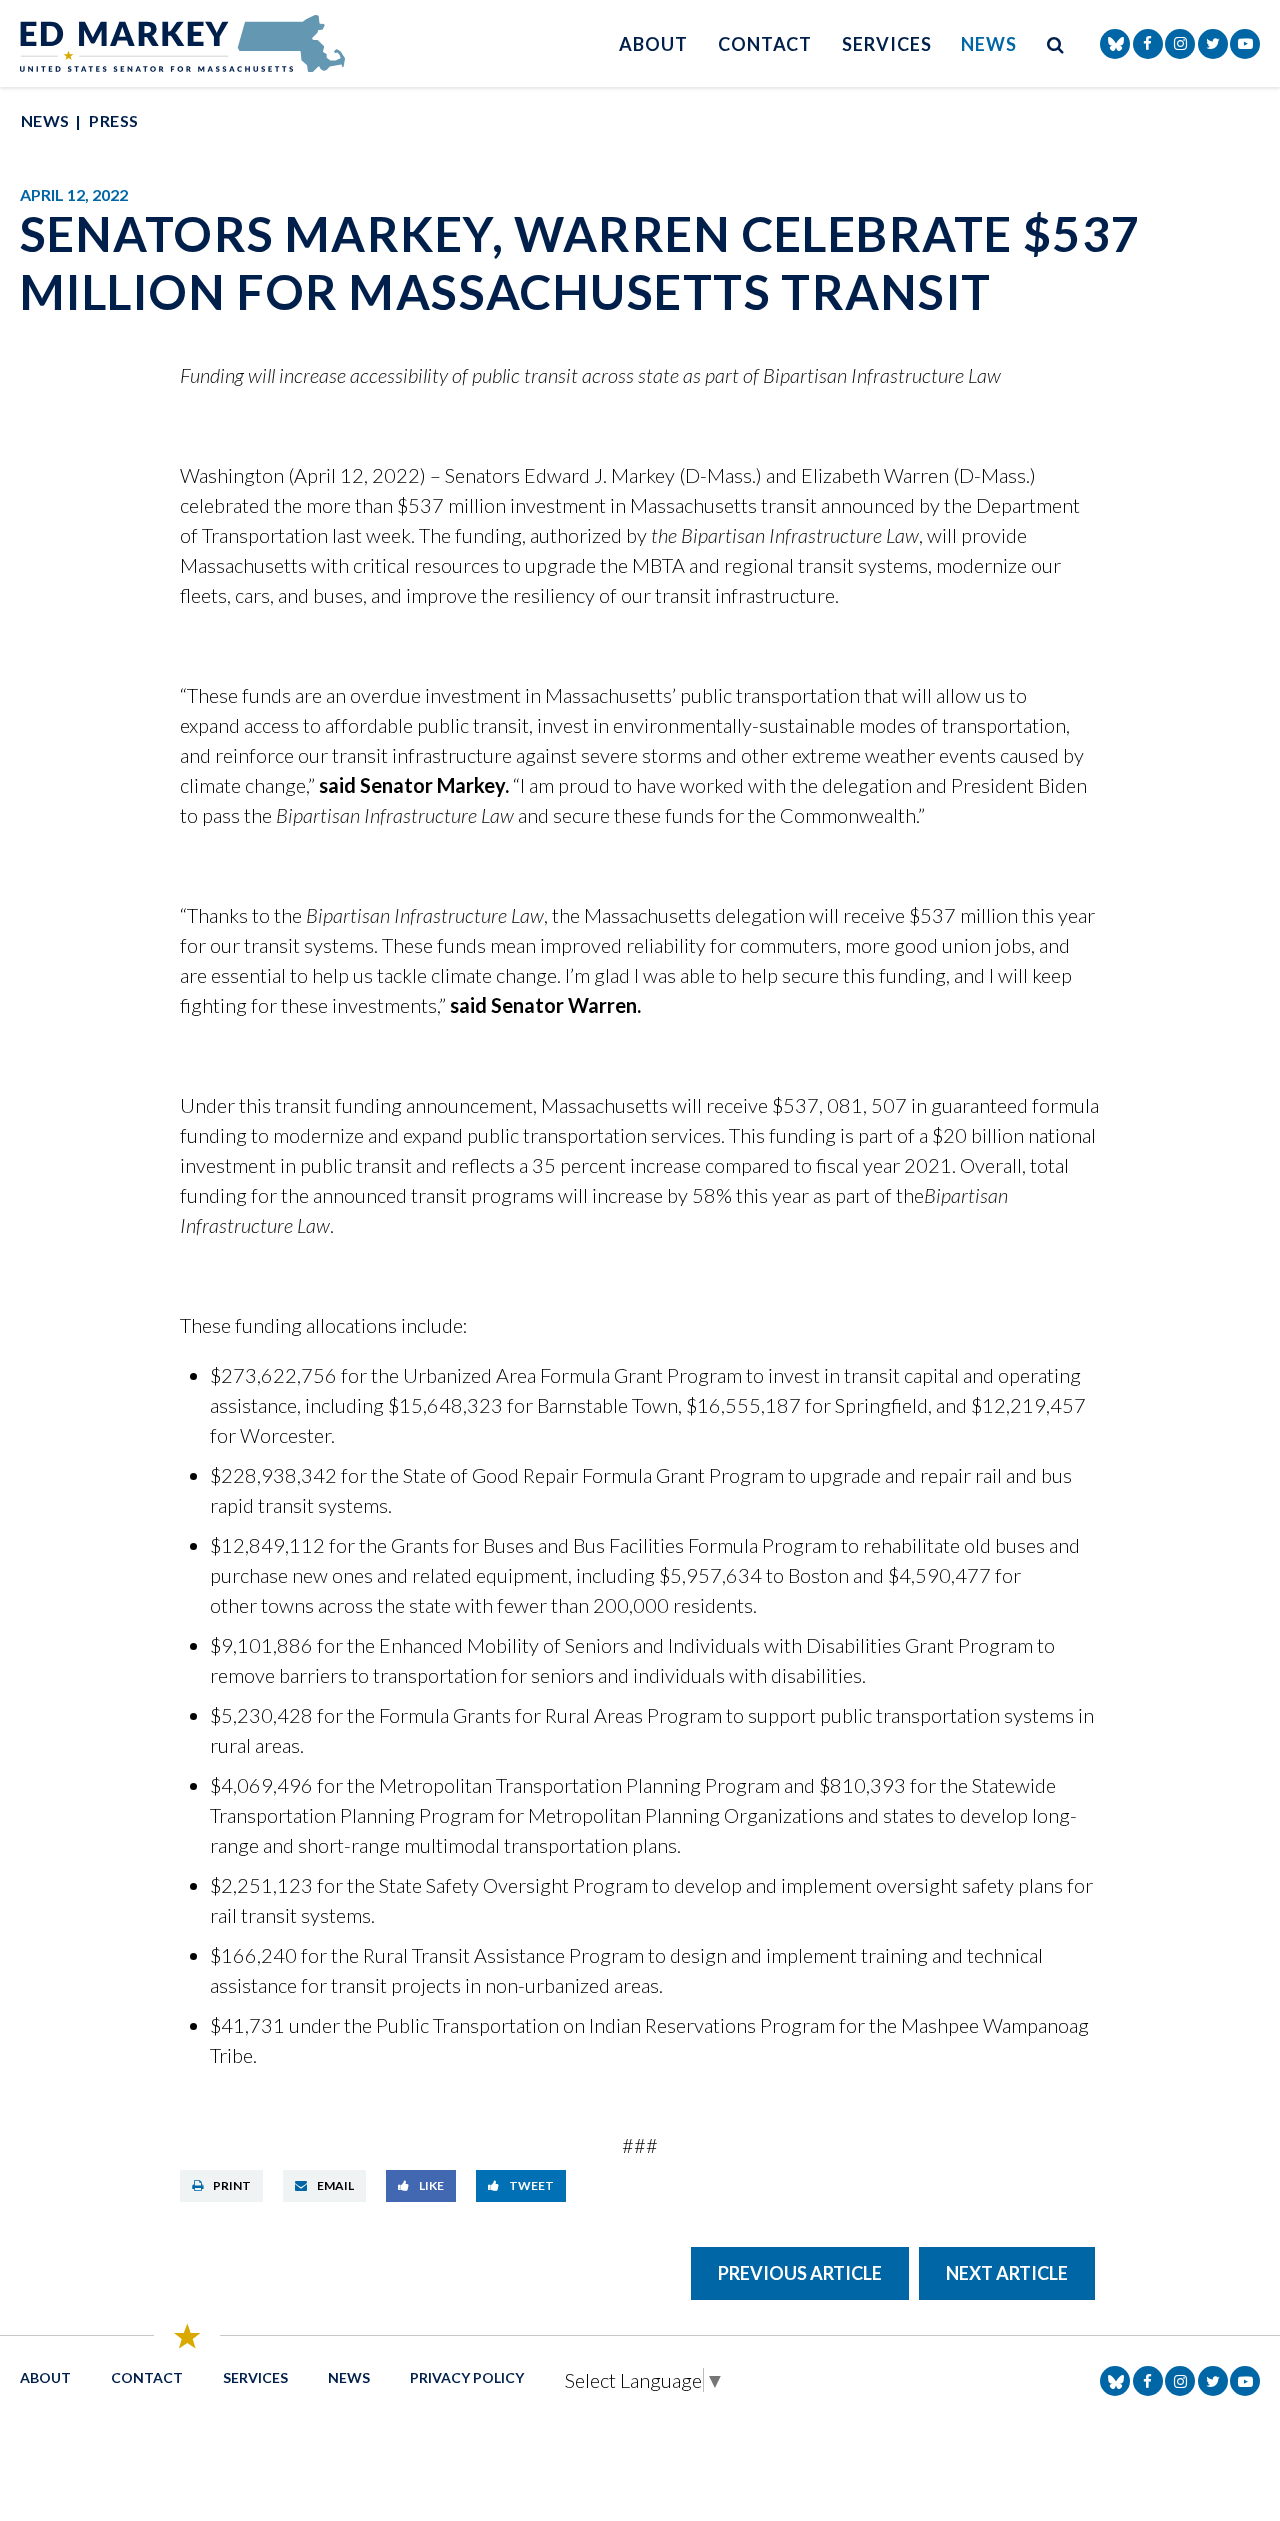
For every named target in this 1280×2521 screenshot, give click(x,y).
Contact (765, 44)
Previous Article (800, 2273)
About (653, 44)
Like (431, 2185)
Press (113, 120)
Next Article (1007, 2273)
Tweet (531, 2185)
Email (335, 2185)
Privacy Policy (467, 2377)
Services (886, 44)
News (989, 44)
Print (232, 2185)
